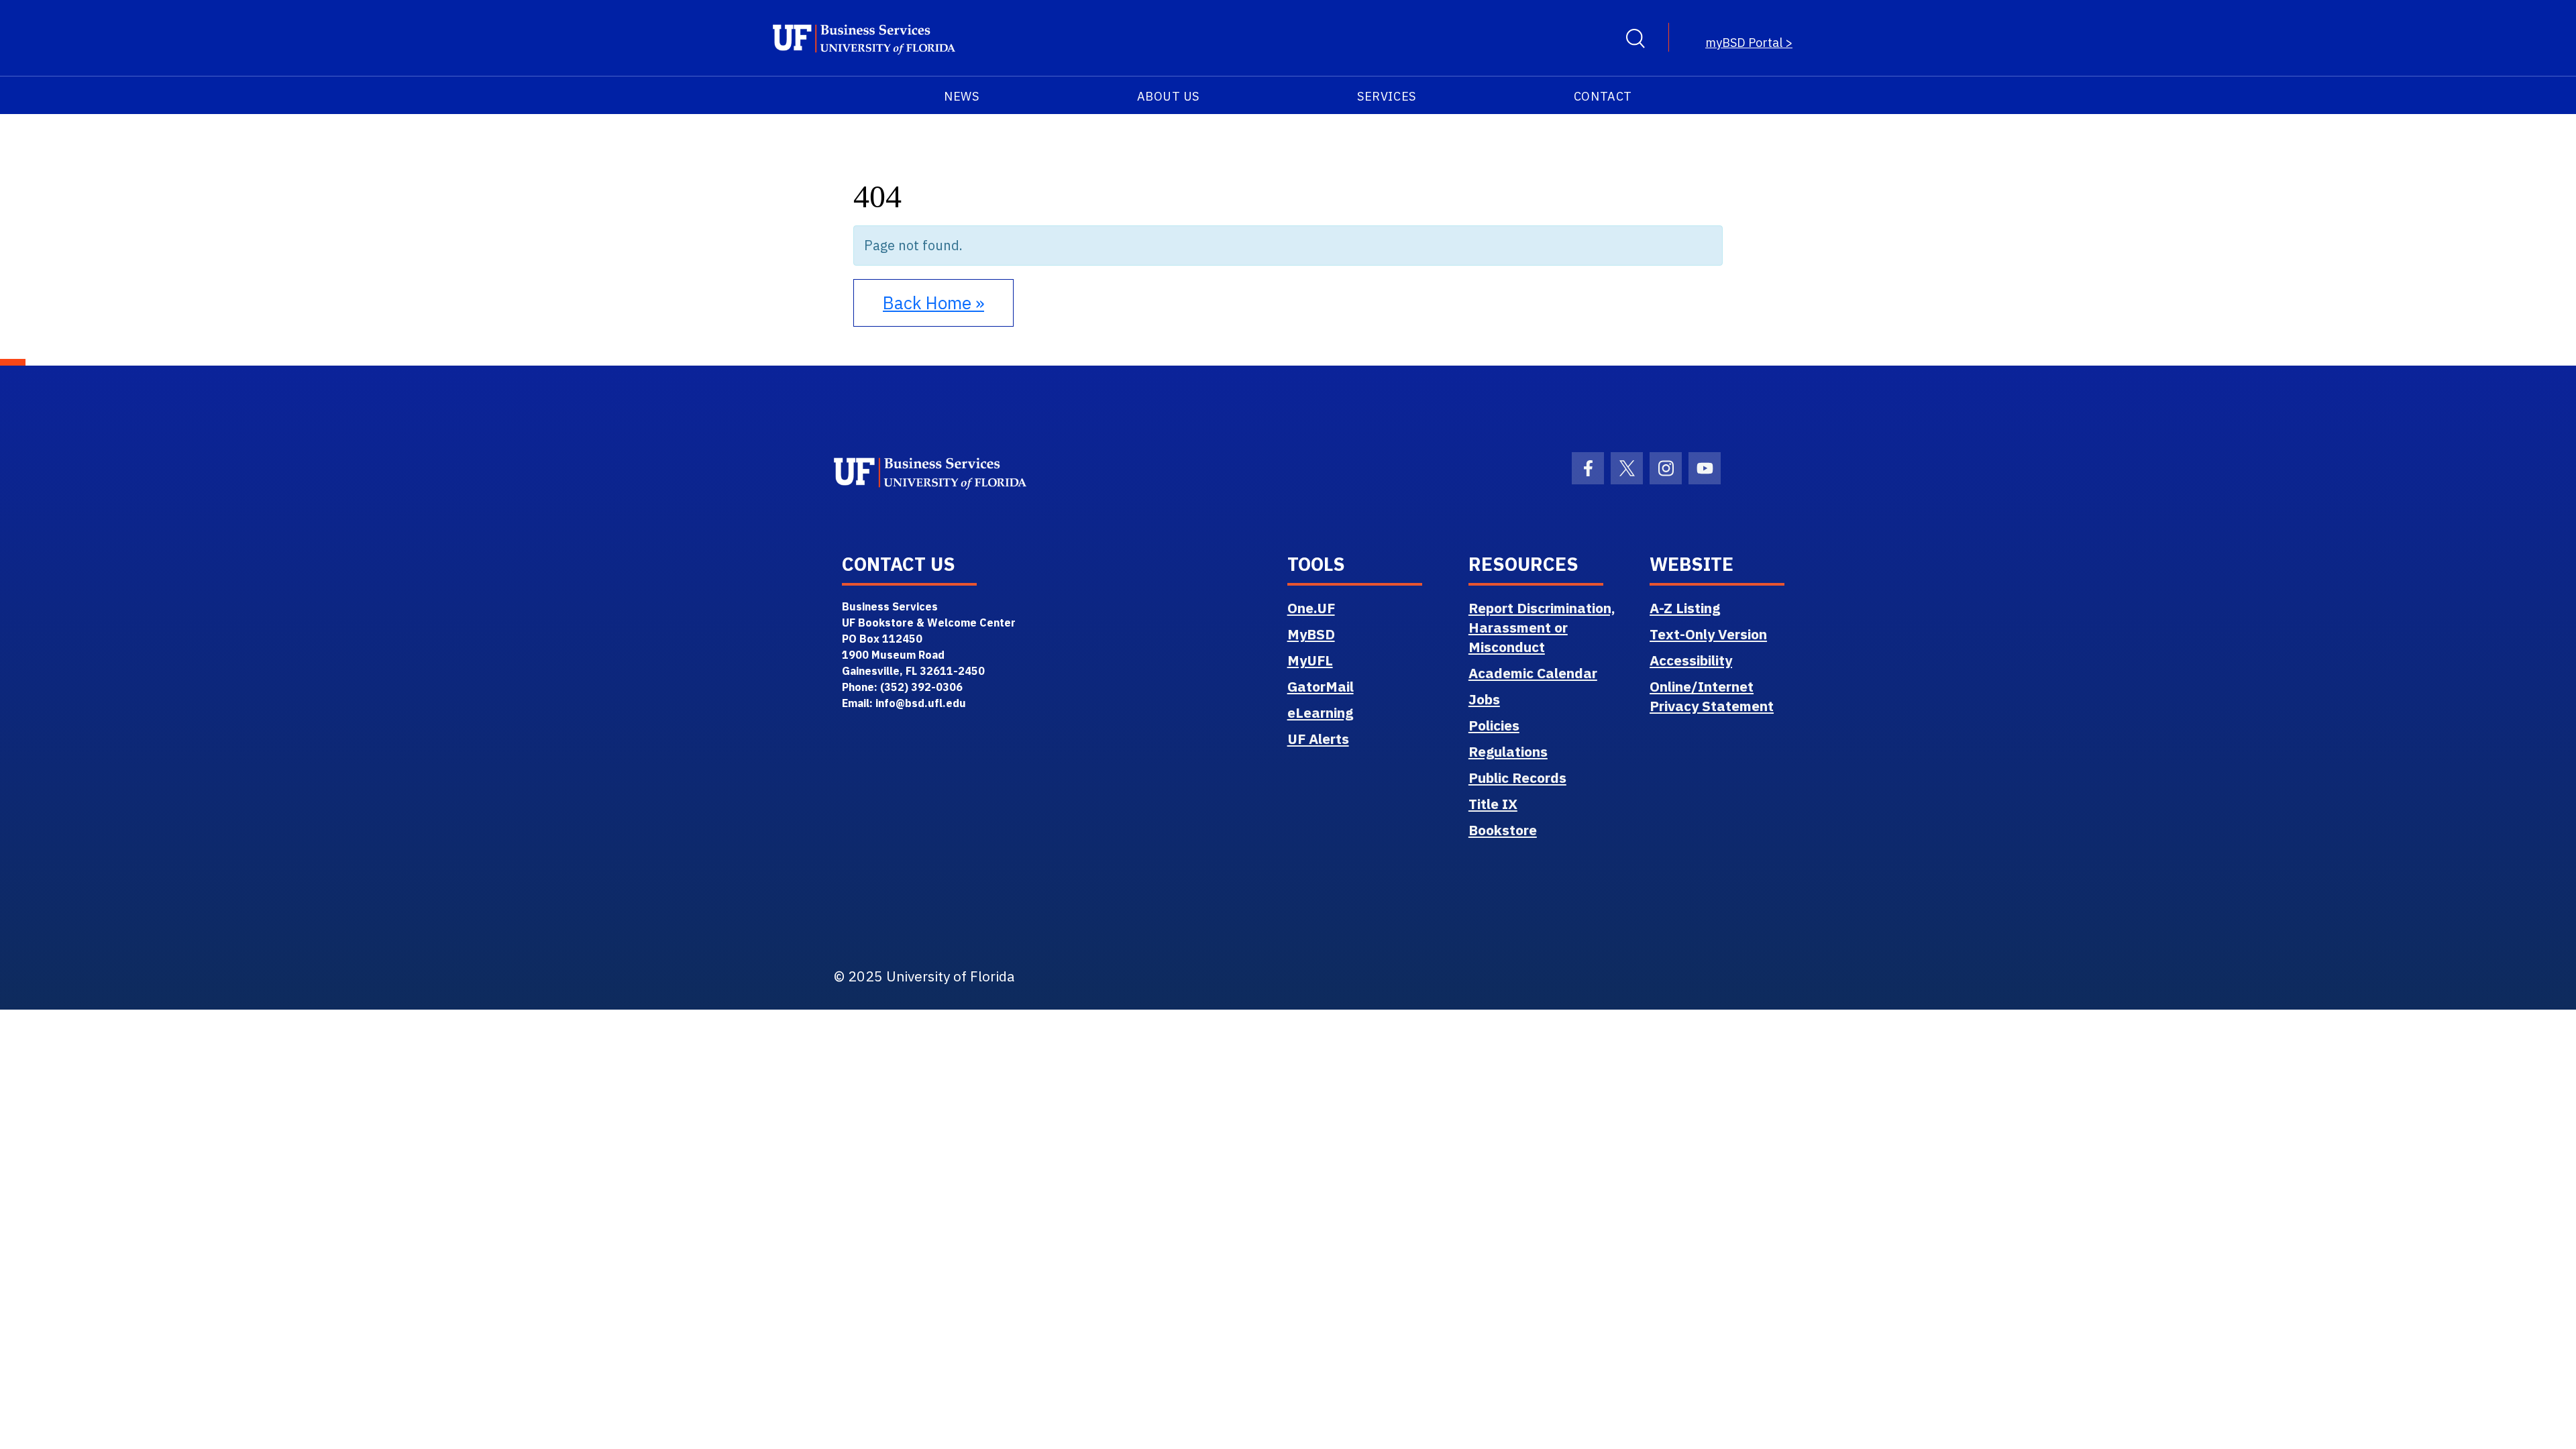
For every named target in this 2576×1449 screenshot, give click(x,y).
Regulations (1508, 751)
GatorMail (1321, 686)
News (961, 96)
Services (1386, 96)
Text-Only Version (1708, 634)
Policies (1494, 725)
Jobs (1484, 699)
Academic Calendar (1533, 673)
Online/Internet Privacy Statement (1712, 696)
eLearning (1320, 712)
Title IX (1493, 804)
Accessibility (1691, 660)
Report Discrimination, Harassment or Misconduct (1542, 627)
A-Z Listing (1685, 608)
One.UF (1311, 608)
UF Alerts (1318, 739)
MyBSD (1311, 634)
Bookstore (1503, 830)
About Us (1168, 96)
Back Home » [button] (933, 303)
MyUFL (1310, 660)
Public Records (1517, 777)
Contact (1603, 96)
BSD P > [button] (1749, 43)
